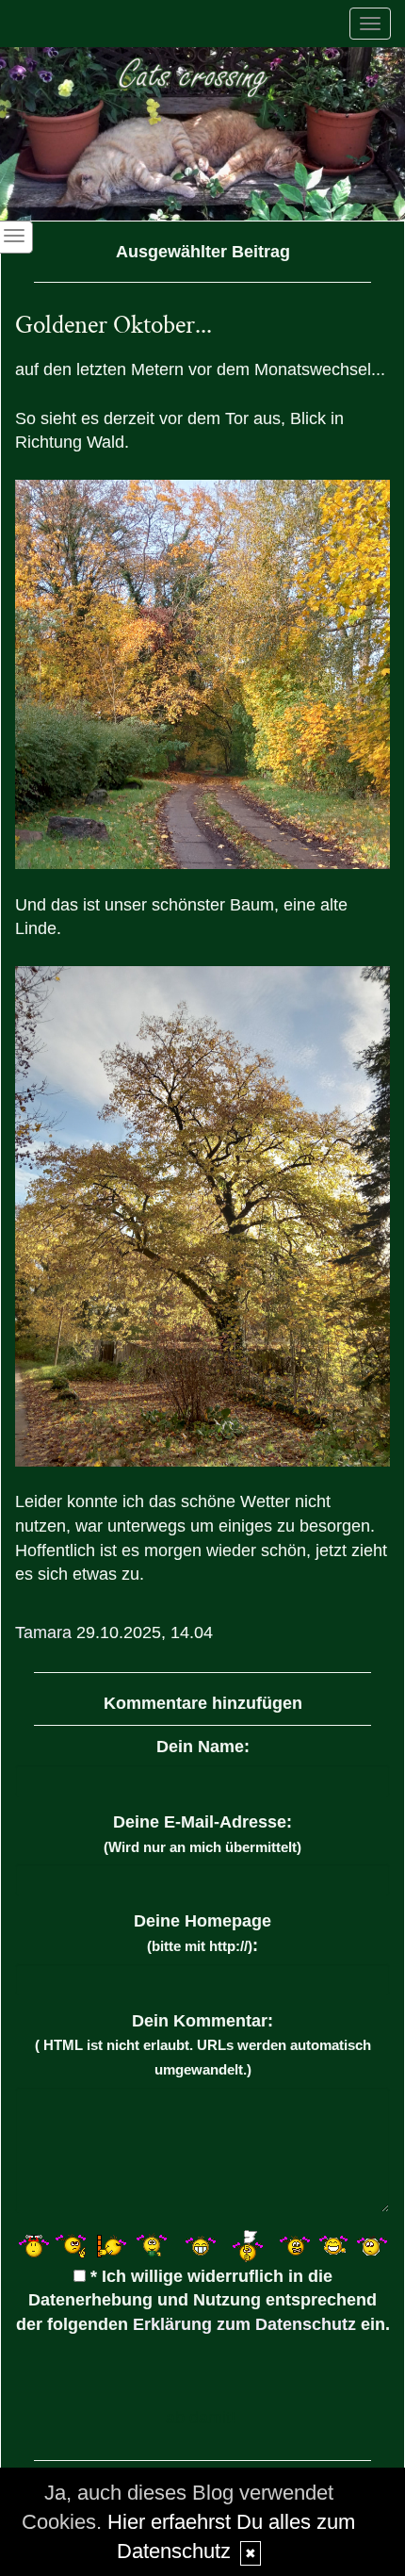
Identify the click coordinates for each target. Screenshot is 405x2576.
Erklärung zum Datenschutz (244, 2324)
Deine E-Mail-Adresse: (202, 1834)
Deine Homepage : (202, 1933)
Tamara (43, 1633)
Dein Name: (203, 1747)
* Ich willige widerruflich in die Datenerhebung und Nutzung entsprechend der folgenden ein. (203, 2300)
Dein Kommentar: (203, 2044)
